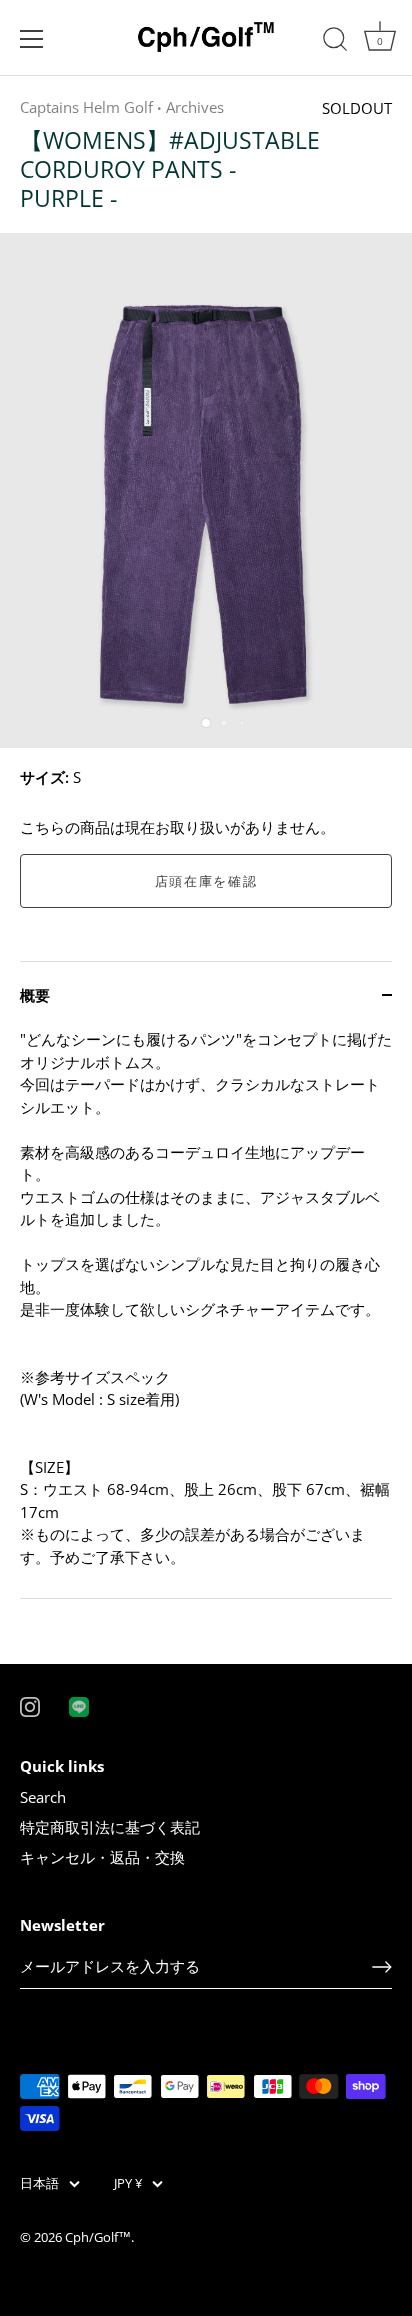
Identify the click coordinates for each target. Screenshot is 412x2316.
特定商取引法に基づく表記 (110, 1827)
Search (43, 1797)
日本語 (39, 2184)
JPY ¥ (128, 2184)
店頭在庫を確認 (206, 881)
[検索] (335, 42)
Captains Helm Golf (86, 107)
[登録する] (382, 1967)
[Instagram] (30, 1705)
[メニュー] (32, 39)
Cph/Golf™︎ (98, 2237)
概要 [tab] (35, 995)
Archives (195, 107)
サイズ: (44, 777)
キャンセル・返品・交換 (102, 1857)
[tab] (206, 1313)
